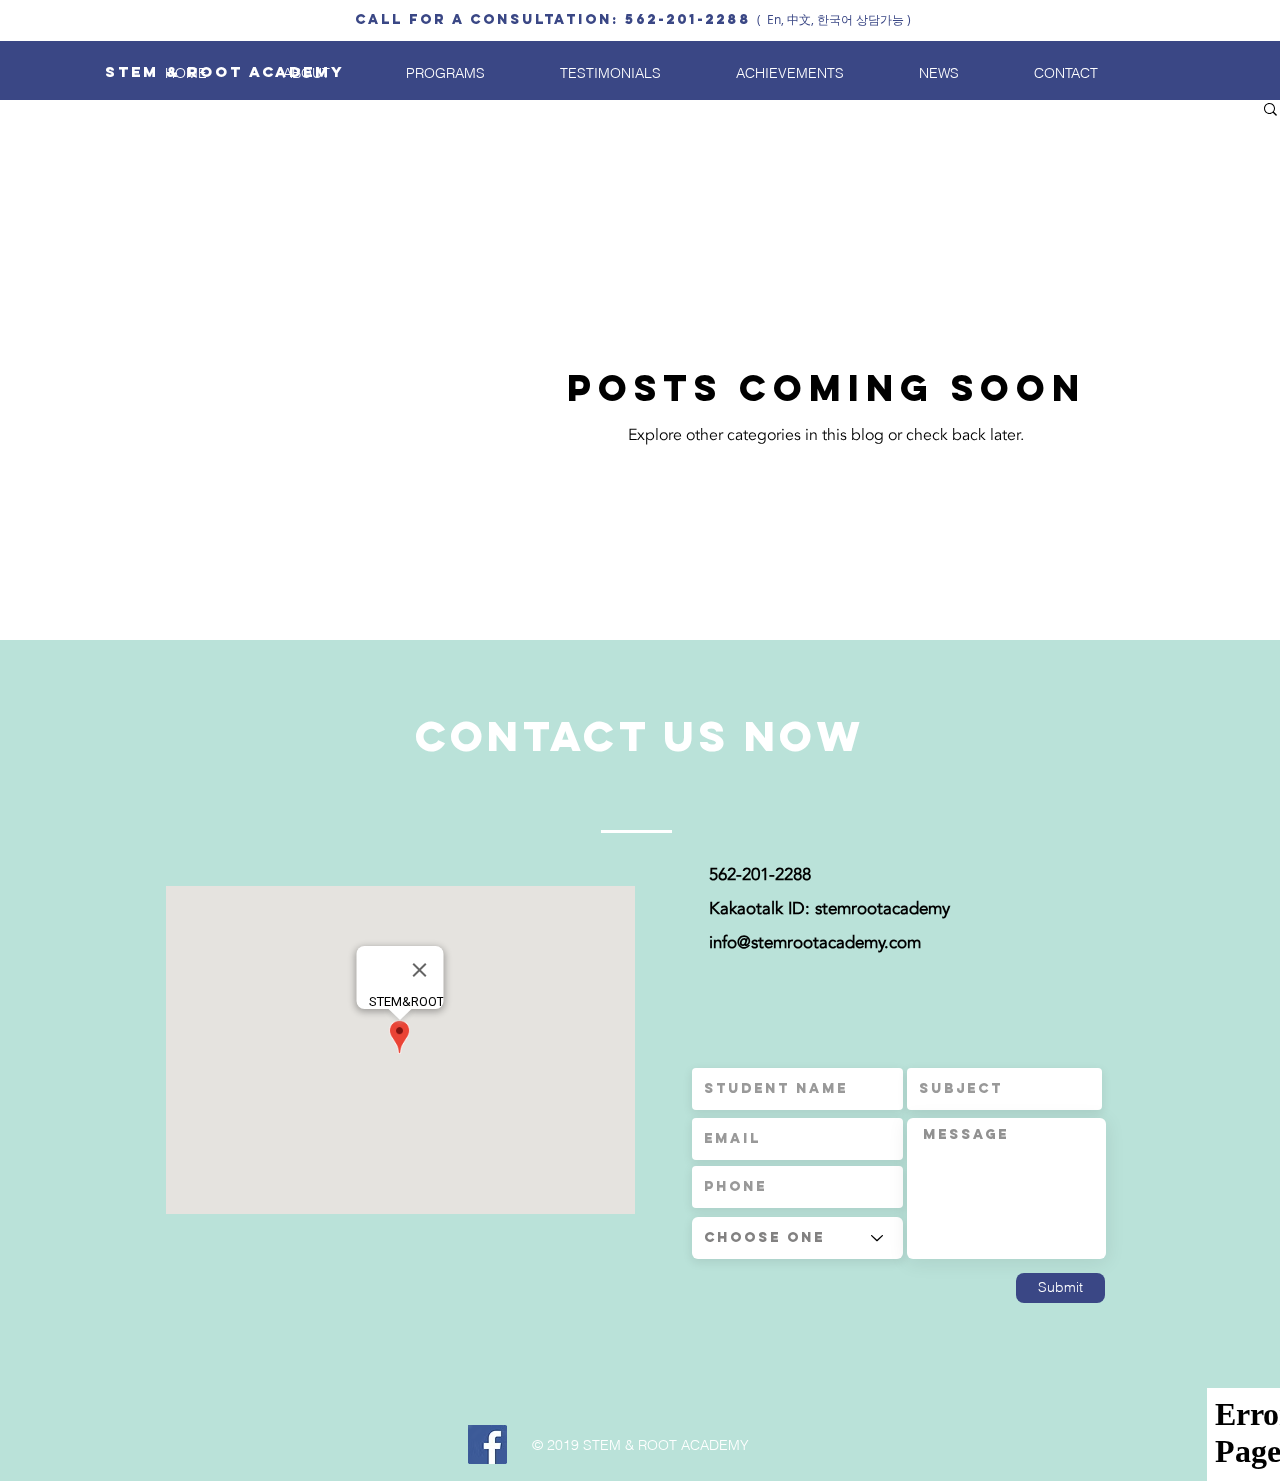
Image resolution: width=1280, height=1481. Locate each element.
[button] (1270, 110)
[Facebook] (487, 1444)
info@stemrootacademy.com (815, 942)
